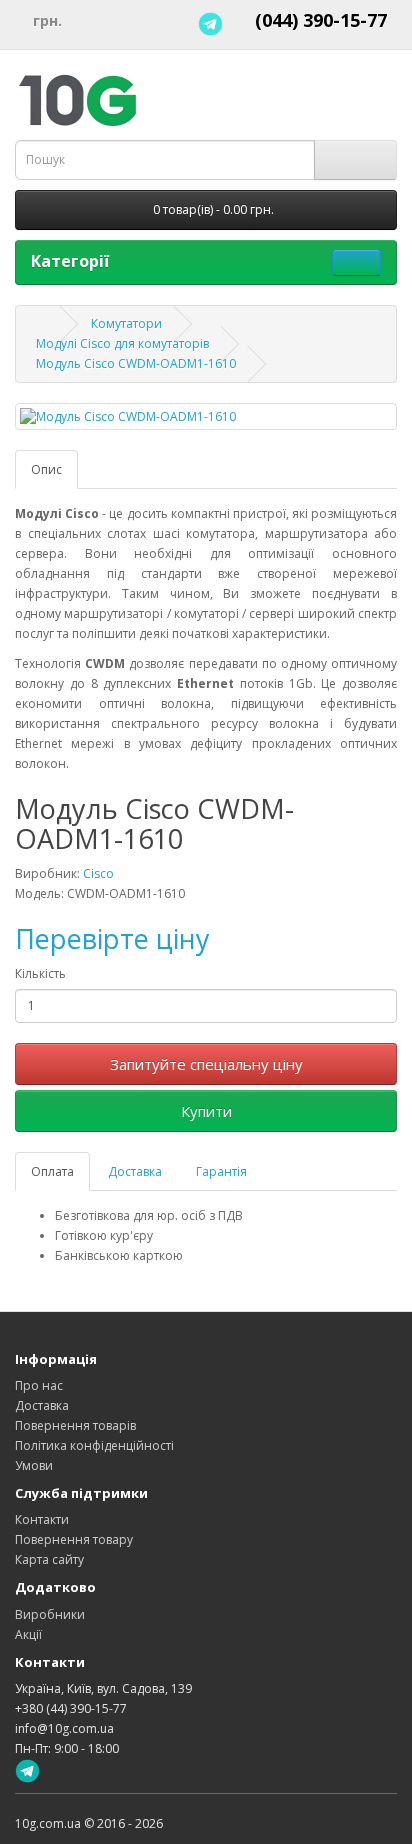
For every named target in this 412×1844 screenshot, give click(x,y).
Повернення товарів (75, 1425)
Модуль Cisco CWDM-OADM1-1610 (136, 363)
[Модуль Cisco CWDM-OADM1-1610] (206, 416)
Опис (46, 469)
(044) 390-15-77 (321, 20)
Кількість (40, 973)
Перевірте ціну (112, 938)
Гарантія (221, 1171)
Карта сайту (49, 1559)
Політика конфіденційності (94, 1445)
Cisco (98, 873)
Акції (28, 1634)
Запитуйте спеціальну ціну (206, 1064)
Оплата (52, 1171)
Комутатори (126, 323)
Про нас (39, 1385)
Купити (206, 1111)
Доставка (135, 1171)
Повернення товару (74, 1539)
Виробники (50, 1614)
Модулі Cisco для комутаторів (122, 343)
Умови (34, 1465)
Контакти (42, 1519)
